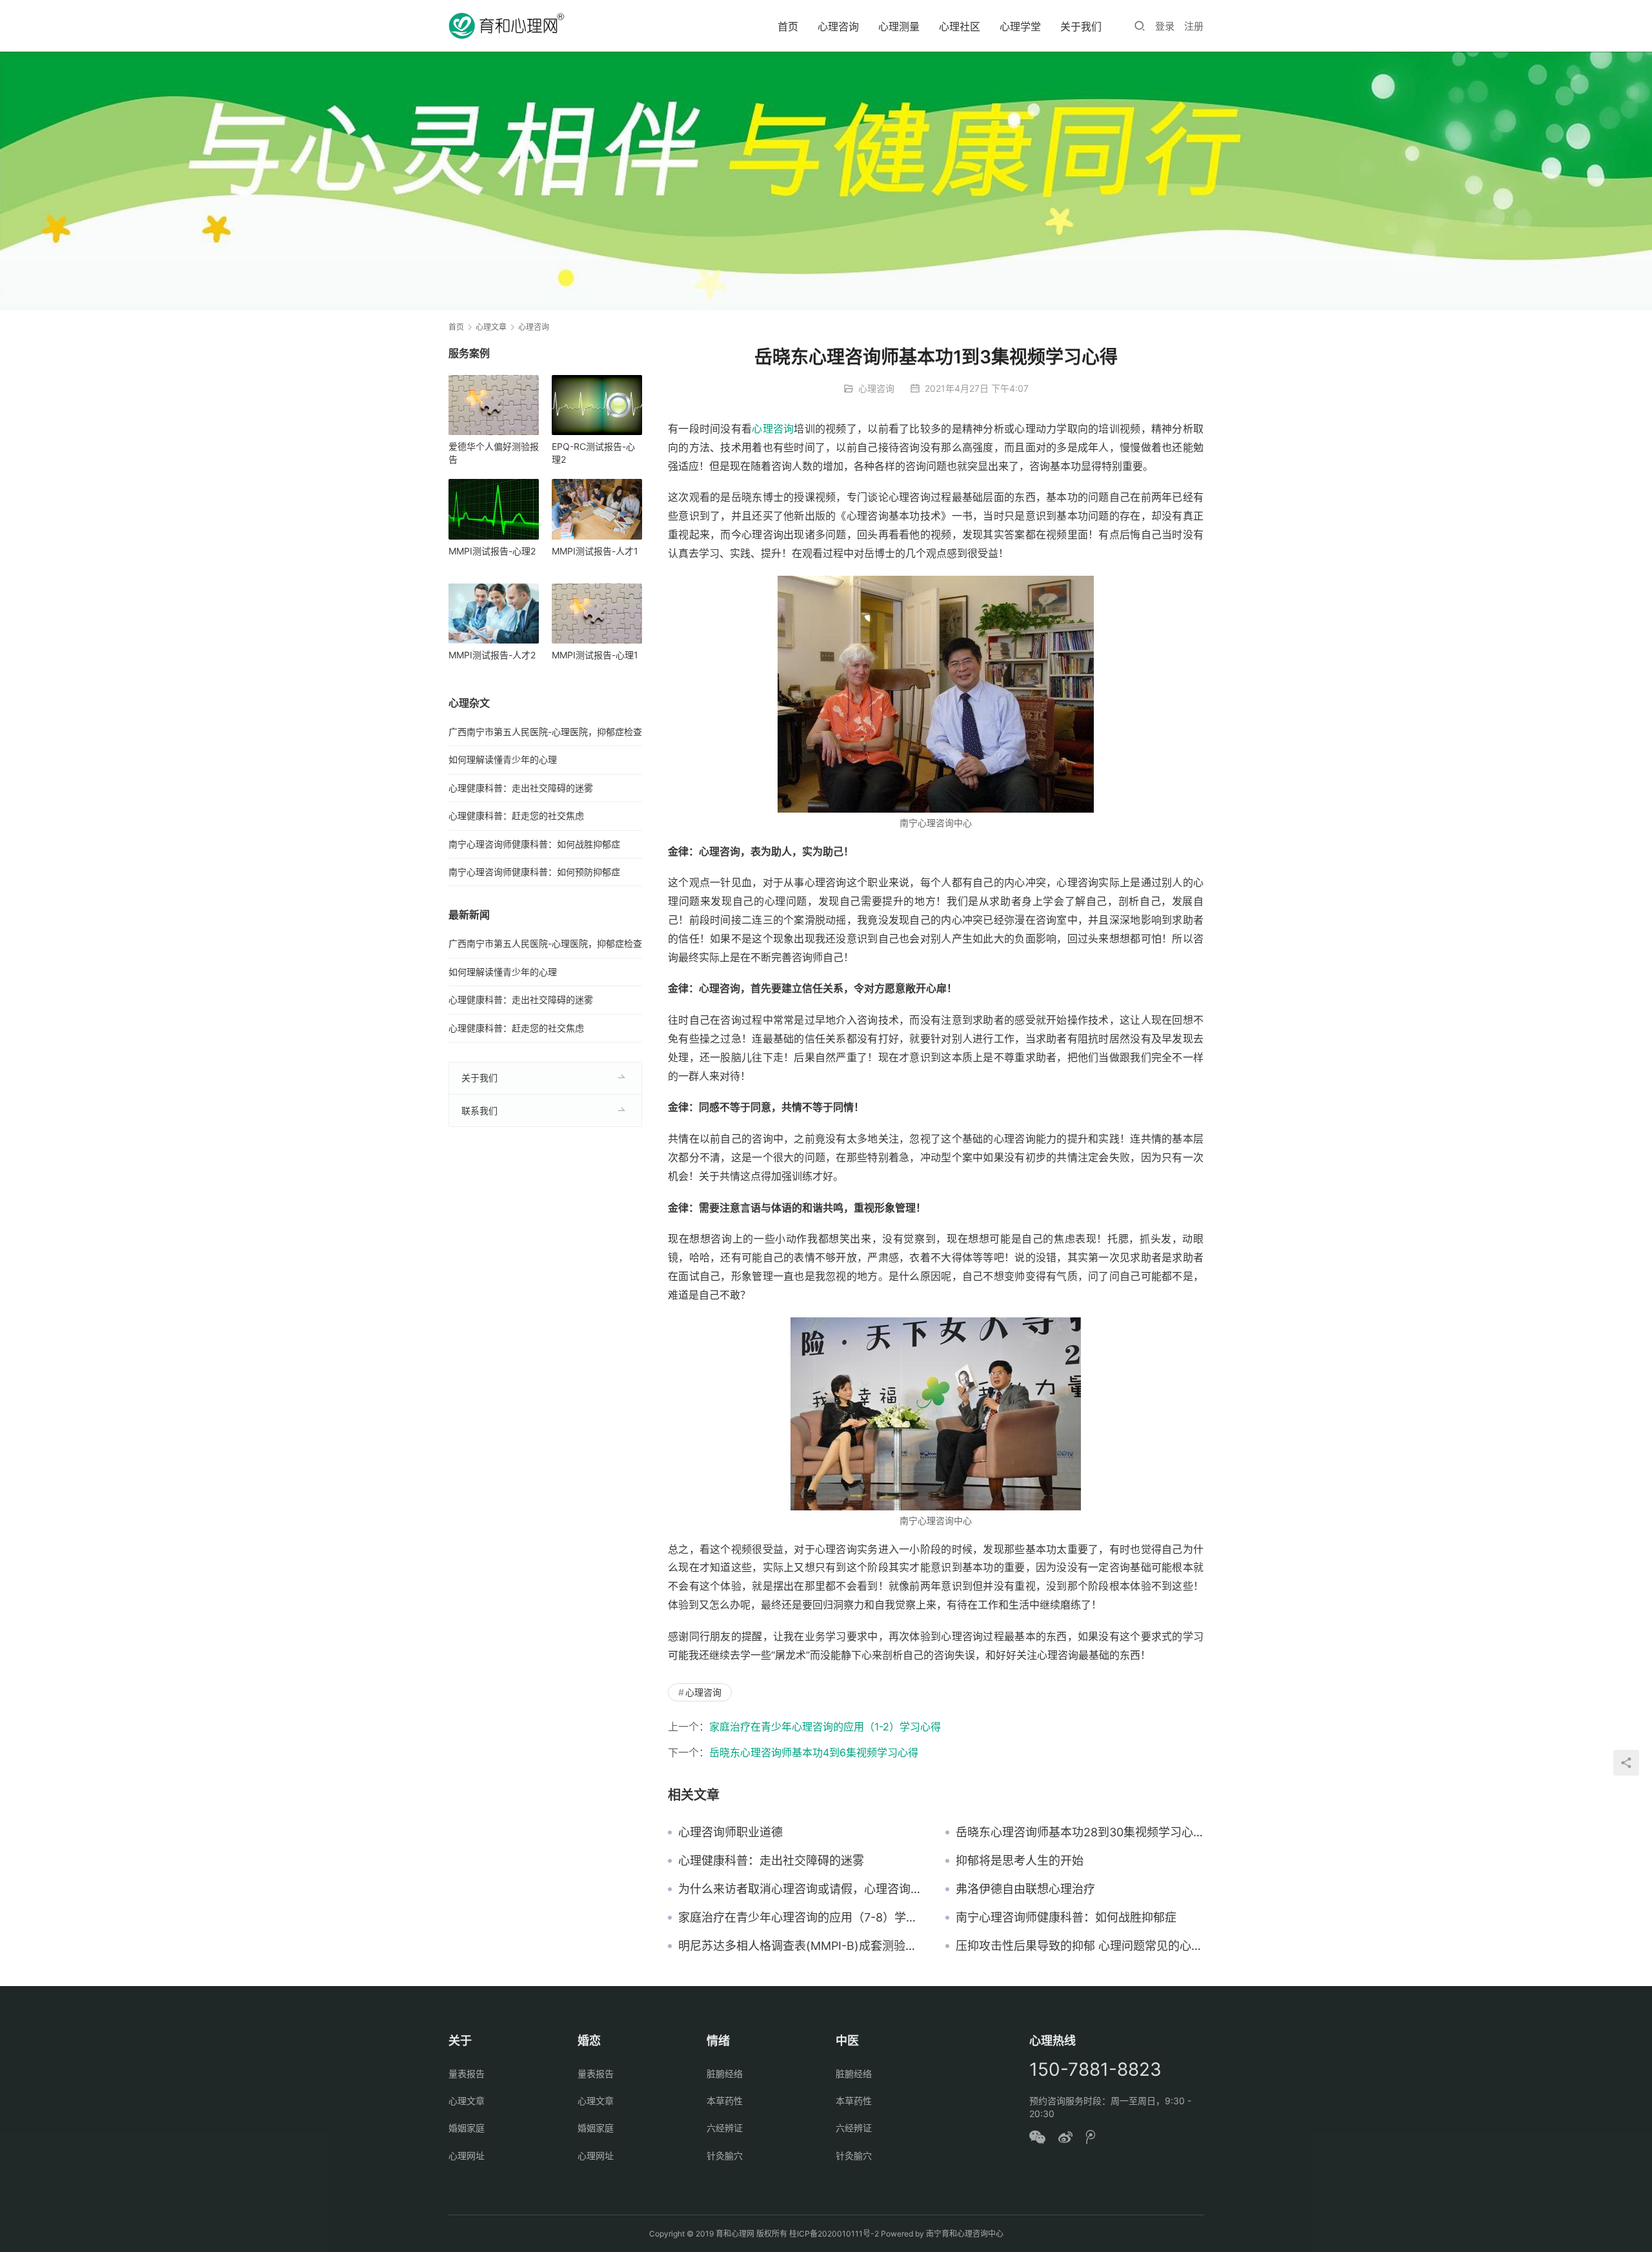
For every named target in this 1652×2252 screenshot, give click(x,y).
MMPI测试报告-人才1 (595, 551)
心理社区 (960, 26)
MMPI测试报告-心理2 (492, 551)
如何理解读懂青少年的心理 (503, 759)
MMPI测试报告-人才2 (492, 655)
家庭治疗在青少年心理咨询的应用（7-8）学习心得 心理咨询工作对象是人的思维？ (802, 1918)
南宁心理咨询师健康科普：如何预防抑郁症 (534, 872)
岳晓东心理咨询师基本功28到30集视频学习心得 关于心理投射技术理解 (1080, 1832)
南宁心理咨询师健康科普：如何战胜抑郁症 (1066, 1918)
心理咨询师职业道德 (730, 1832)
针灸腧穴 (725, 2156)
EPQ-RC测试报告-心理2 (593, 453)
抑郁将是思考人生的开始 (1020, 1861)
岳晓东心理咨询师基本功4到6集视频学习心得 (814, 1752)
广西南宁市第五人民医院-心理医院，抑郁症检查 (545, 732)
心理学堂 (1020, 26)
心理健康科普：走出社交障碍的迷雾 (771, 1861)
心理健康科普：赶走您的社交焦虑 (516, 816)
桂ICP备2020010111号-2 (834, 2234)
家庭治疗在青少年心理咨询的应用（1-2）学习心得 (825, 1727)
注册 (1194, 26)
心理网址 (467, 2156)
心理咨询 (838, 26)
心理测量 (899, 26)
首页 (788, 26)
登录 (1165, 26)
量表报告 (467, 2074)
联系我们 (479, 1111)
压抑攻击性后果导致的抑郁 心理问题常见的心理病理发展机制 (1080, 1946)
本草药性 (725, 2101)
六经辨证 (725, 2128)
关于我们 (1081, 26)
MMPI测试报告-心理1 (595, 655)
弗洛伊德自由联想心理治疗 (1025, 1889)
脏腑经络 (725, 2074)
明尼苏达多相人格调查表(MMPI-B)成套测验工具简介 (802, 1946)
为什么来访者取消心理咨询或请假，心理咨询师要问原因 (802, 1889)
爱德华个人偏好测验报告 (494, 453)
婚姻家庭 (467, 2128)
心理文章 (467, 2101)
